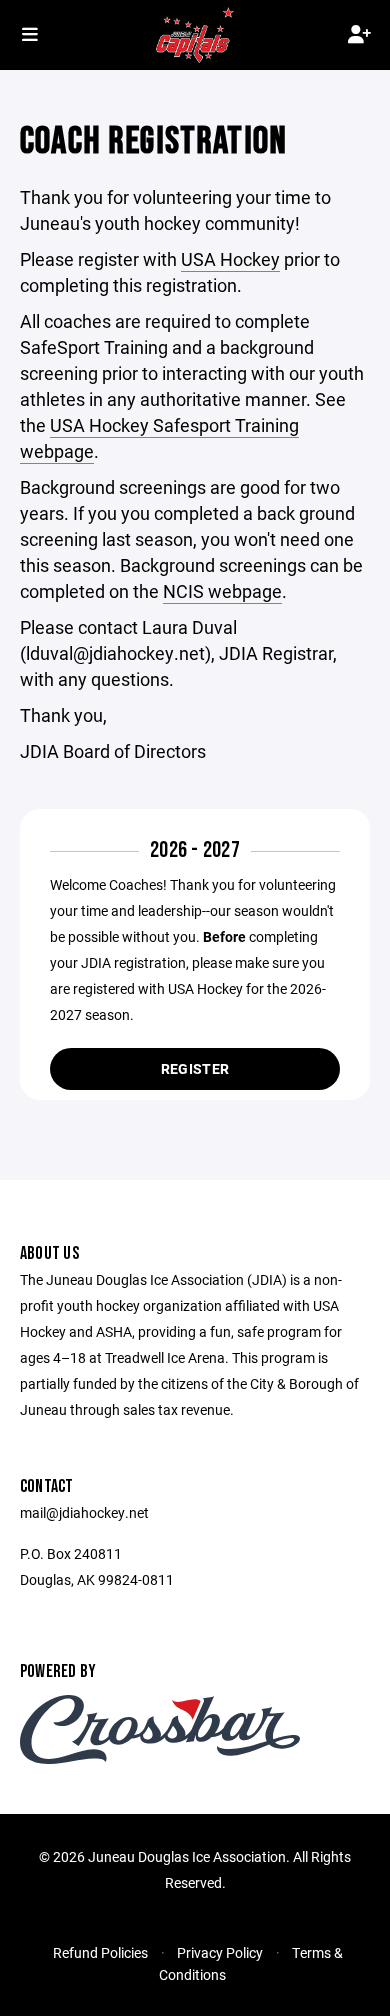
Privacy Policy (220, 1952)
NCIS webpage (222, 591)
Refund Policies (100, 1952)
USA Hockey (230, 259)
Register (195, 1068)
